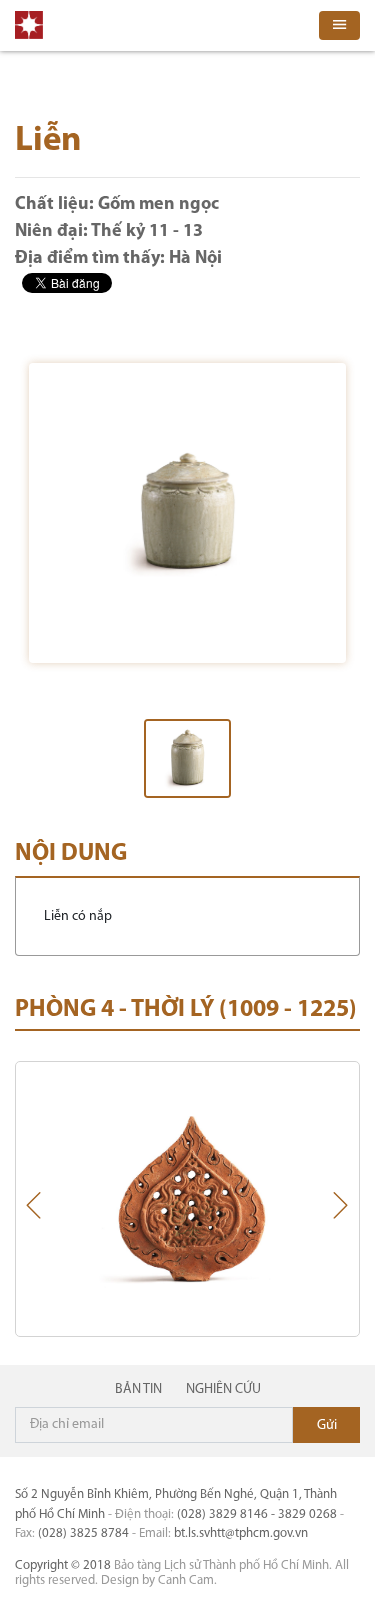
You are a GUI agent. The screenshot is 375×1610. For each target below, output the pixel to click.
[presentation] (34, 1210)
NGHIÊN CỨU (223, 1389)
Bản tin (138, 1389)
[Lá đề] (187, 1199)
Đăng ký (326, 1425)
